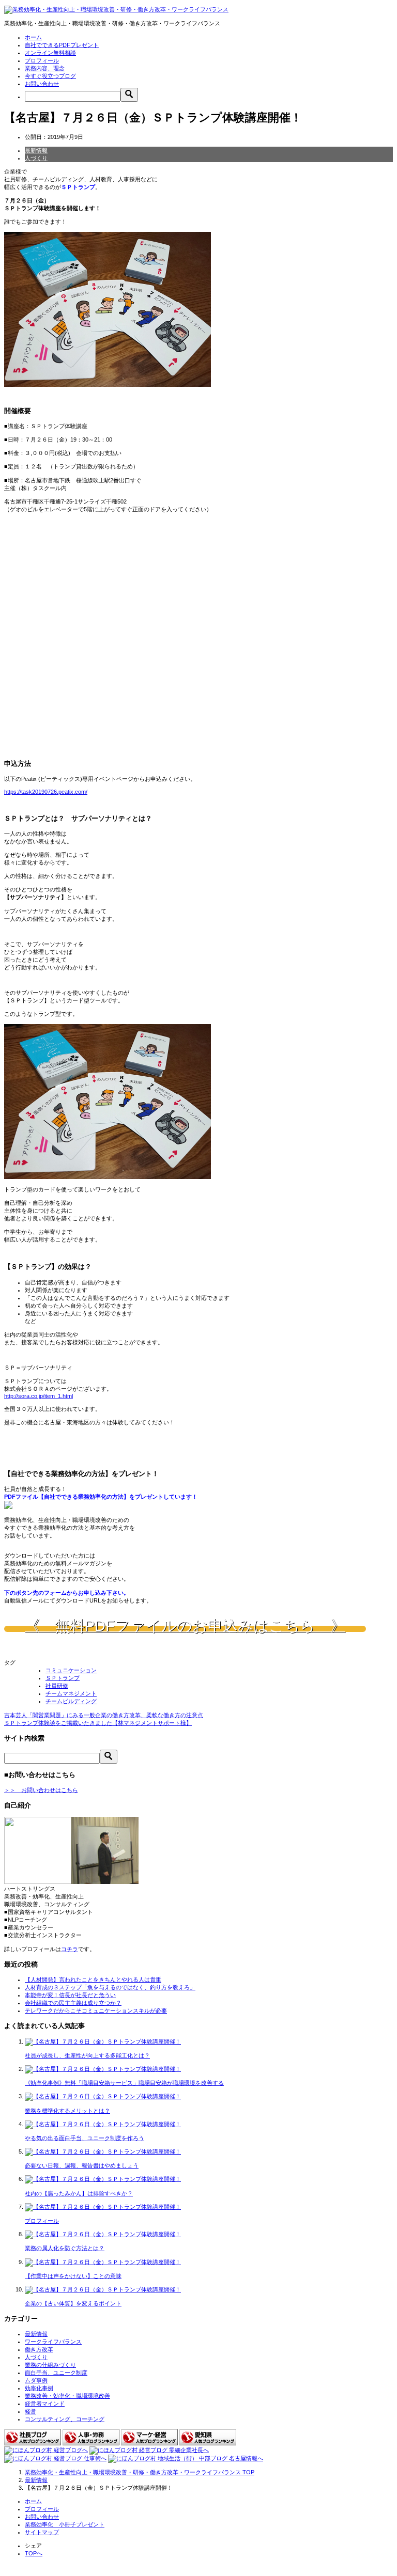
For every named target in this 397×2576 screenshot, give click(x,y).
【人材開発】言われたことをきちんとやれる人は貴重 (93, 1980)
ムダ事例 (36, 2380)
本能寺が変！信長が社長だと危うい (70, 1995)
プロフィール (42, 60)
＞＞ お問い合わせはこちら (41, 1790)
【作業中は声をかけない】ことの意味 (73, 2276)
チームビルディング (71, 1701)
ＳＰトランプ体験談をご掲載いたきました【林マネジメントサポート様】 (98, 1723)
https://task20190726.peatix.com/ (46, 792)
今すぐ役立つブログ (50, 76)
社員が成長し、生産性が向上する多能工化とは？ (87, 2055)
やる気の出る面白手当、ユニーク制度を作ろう (85, 2138)
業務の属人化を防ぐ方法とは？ (65, 2248)
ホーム (33, 37)
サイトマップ (42, 2532)
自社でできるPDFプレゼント (62, 45)
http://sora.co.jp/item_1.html (39, 1396)
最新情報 (36, 150)
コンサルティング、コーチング (65, 2419)
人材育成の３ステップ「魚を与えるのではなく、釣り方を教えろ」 (110, 1987)
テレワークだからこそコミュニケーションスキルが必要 (96, 2010)
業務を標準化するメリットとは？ (67, 2111)
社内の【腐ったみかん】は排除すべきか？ (79, 2193)
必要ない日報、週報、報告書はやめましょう (82, 2165)
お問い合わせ (42, 84)
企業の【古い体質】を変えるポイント (73, 2303)
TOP (140, 2472)
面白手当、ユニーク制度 (56, 2373)
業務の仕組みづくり (50, 2365)
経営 (30, 2411)
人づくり (36, 158)
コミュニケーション (71, 1670)
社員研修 (57, 1686)
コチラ (70, 1949)
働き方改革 (39, 2349)
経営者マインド (45, 2404)
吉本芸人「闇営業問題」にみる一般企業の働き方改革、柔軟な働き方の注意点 (104, 1715)
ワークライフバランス (53, 2342)
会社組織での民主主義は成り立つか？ (73, 2003)
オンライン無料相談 (50, 53)
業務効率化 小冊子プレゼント (65, 2524)
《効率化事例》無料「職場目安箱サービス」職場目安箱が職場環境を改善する (124, 2083)
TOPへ (34, 2553)
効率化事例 (39, 2388)
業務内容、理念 (45, 68)
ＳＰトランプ (63, 1678)
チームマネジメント (71, 1693)
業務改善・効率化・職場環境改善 (67, 2396)
